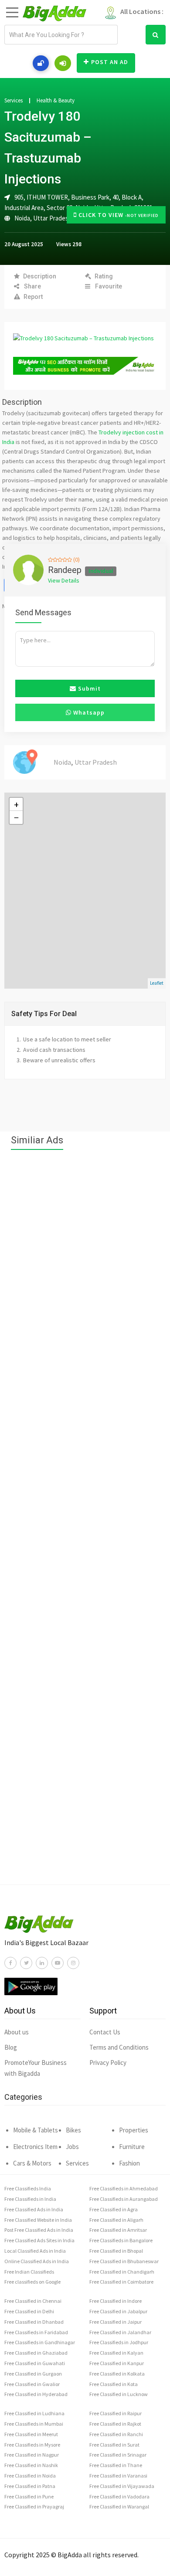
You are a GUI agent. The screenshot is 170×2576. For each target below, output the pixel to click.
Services (14, 101)
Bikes (73, 2130)
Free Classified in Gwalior (32, 2384)
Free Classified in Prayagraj (34, 2507)
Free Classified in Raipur (116, 2413)
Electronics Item (35, 2147)
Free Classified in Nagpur (32, 2455)
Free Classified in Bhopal (116, 2251)
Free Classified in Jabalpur (118, 2311)
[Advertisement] (85, 1522)
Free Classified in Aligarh (116, 2220)
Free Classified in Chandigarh (122, 2272)
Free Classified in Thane (116, 2465)
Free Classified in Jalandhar (120, 2332)
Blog (11, 2047)
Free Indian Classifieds (29, 2272)
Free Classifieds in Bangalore (121, 2240)
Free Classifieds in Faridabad (36, 2332)
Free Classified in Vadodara (119, 2496)
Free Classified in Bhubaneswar (124, 2261)
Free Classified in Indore (116, 2301)
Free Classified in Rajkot (115, 2424)
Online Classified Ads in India (37, 2261)
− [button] (16, 817)
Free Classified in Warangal (119, 2507)
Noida (22, 218)
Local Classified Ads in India (35, 2251)
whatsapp (88, 712)
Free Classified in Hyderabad (36, 2394)
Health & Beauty (56, 101)
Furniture (132, 2147)
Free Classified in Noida (30, 2476)
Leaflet (157, 983)
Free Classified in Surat (114, 2445)
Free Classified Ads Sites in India (39, 2240)
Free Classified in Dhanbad (34, 2322)
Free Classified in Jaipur (116, 2322)
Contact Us (105, 2032)
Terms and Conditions (119, 2047)
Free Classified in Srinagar (118, 2455)
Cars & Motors (32, 2163)
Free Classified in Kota (114, 2384)
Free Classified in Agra (114, 2209)
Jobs (72, 2147)
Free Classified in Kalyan (116, 2353)
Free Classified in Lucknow (119, 2394)
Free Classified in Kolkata (117, 2374)
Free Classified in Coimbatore (121, 2282)
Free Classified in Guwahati (35, 2363)
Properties (134, 2130)
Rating (104, 276)
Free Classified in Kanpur (117, 2363)
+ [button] (16, 804)
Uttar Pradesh (53, 218)
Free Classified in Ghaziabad (36, 2353)
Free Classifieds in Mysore (32, 2445)
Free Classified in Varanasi (118, 2476)
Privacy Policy (108, 2062)
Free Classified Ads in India (34, 2209)
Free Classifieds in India (30, 2199)
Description (40, 276)
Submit (88, 688)
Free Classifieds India (28, 2188)
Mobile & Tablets (36, 2130)
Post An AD (110, 62)
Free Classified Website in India (38, 2220)
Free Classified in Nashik (31, 2465)
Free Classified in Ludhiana (34, 2413)
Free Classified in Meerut (31, 2434)
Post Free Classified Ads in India (39, 2230)
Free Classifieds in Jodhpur (119, 2342)
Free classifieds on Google (32, 2282)
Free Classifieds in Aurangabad (124, 2199)
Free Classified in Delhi (29, 2311)
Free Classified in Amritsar (118, 2230)
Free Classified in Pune (29, 2496)
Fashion (129, 2163)
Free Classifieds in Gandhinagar (40, 2342)
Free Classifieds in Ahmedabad (124, 2188)
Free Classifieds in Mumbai (34, 2424)
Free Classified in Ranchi (116, 2434)
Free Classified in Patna (30, 2486)
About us (17, 2032)
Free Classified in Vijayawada (122, 2486)
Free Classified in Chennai (33, 2301)
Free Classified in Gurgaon (33, 2374)
